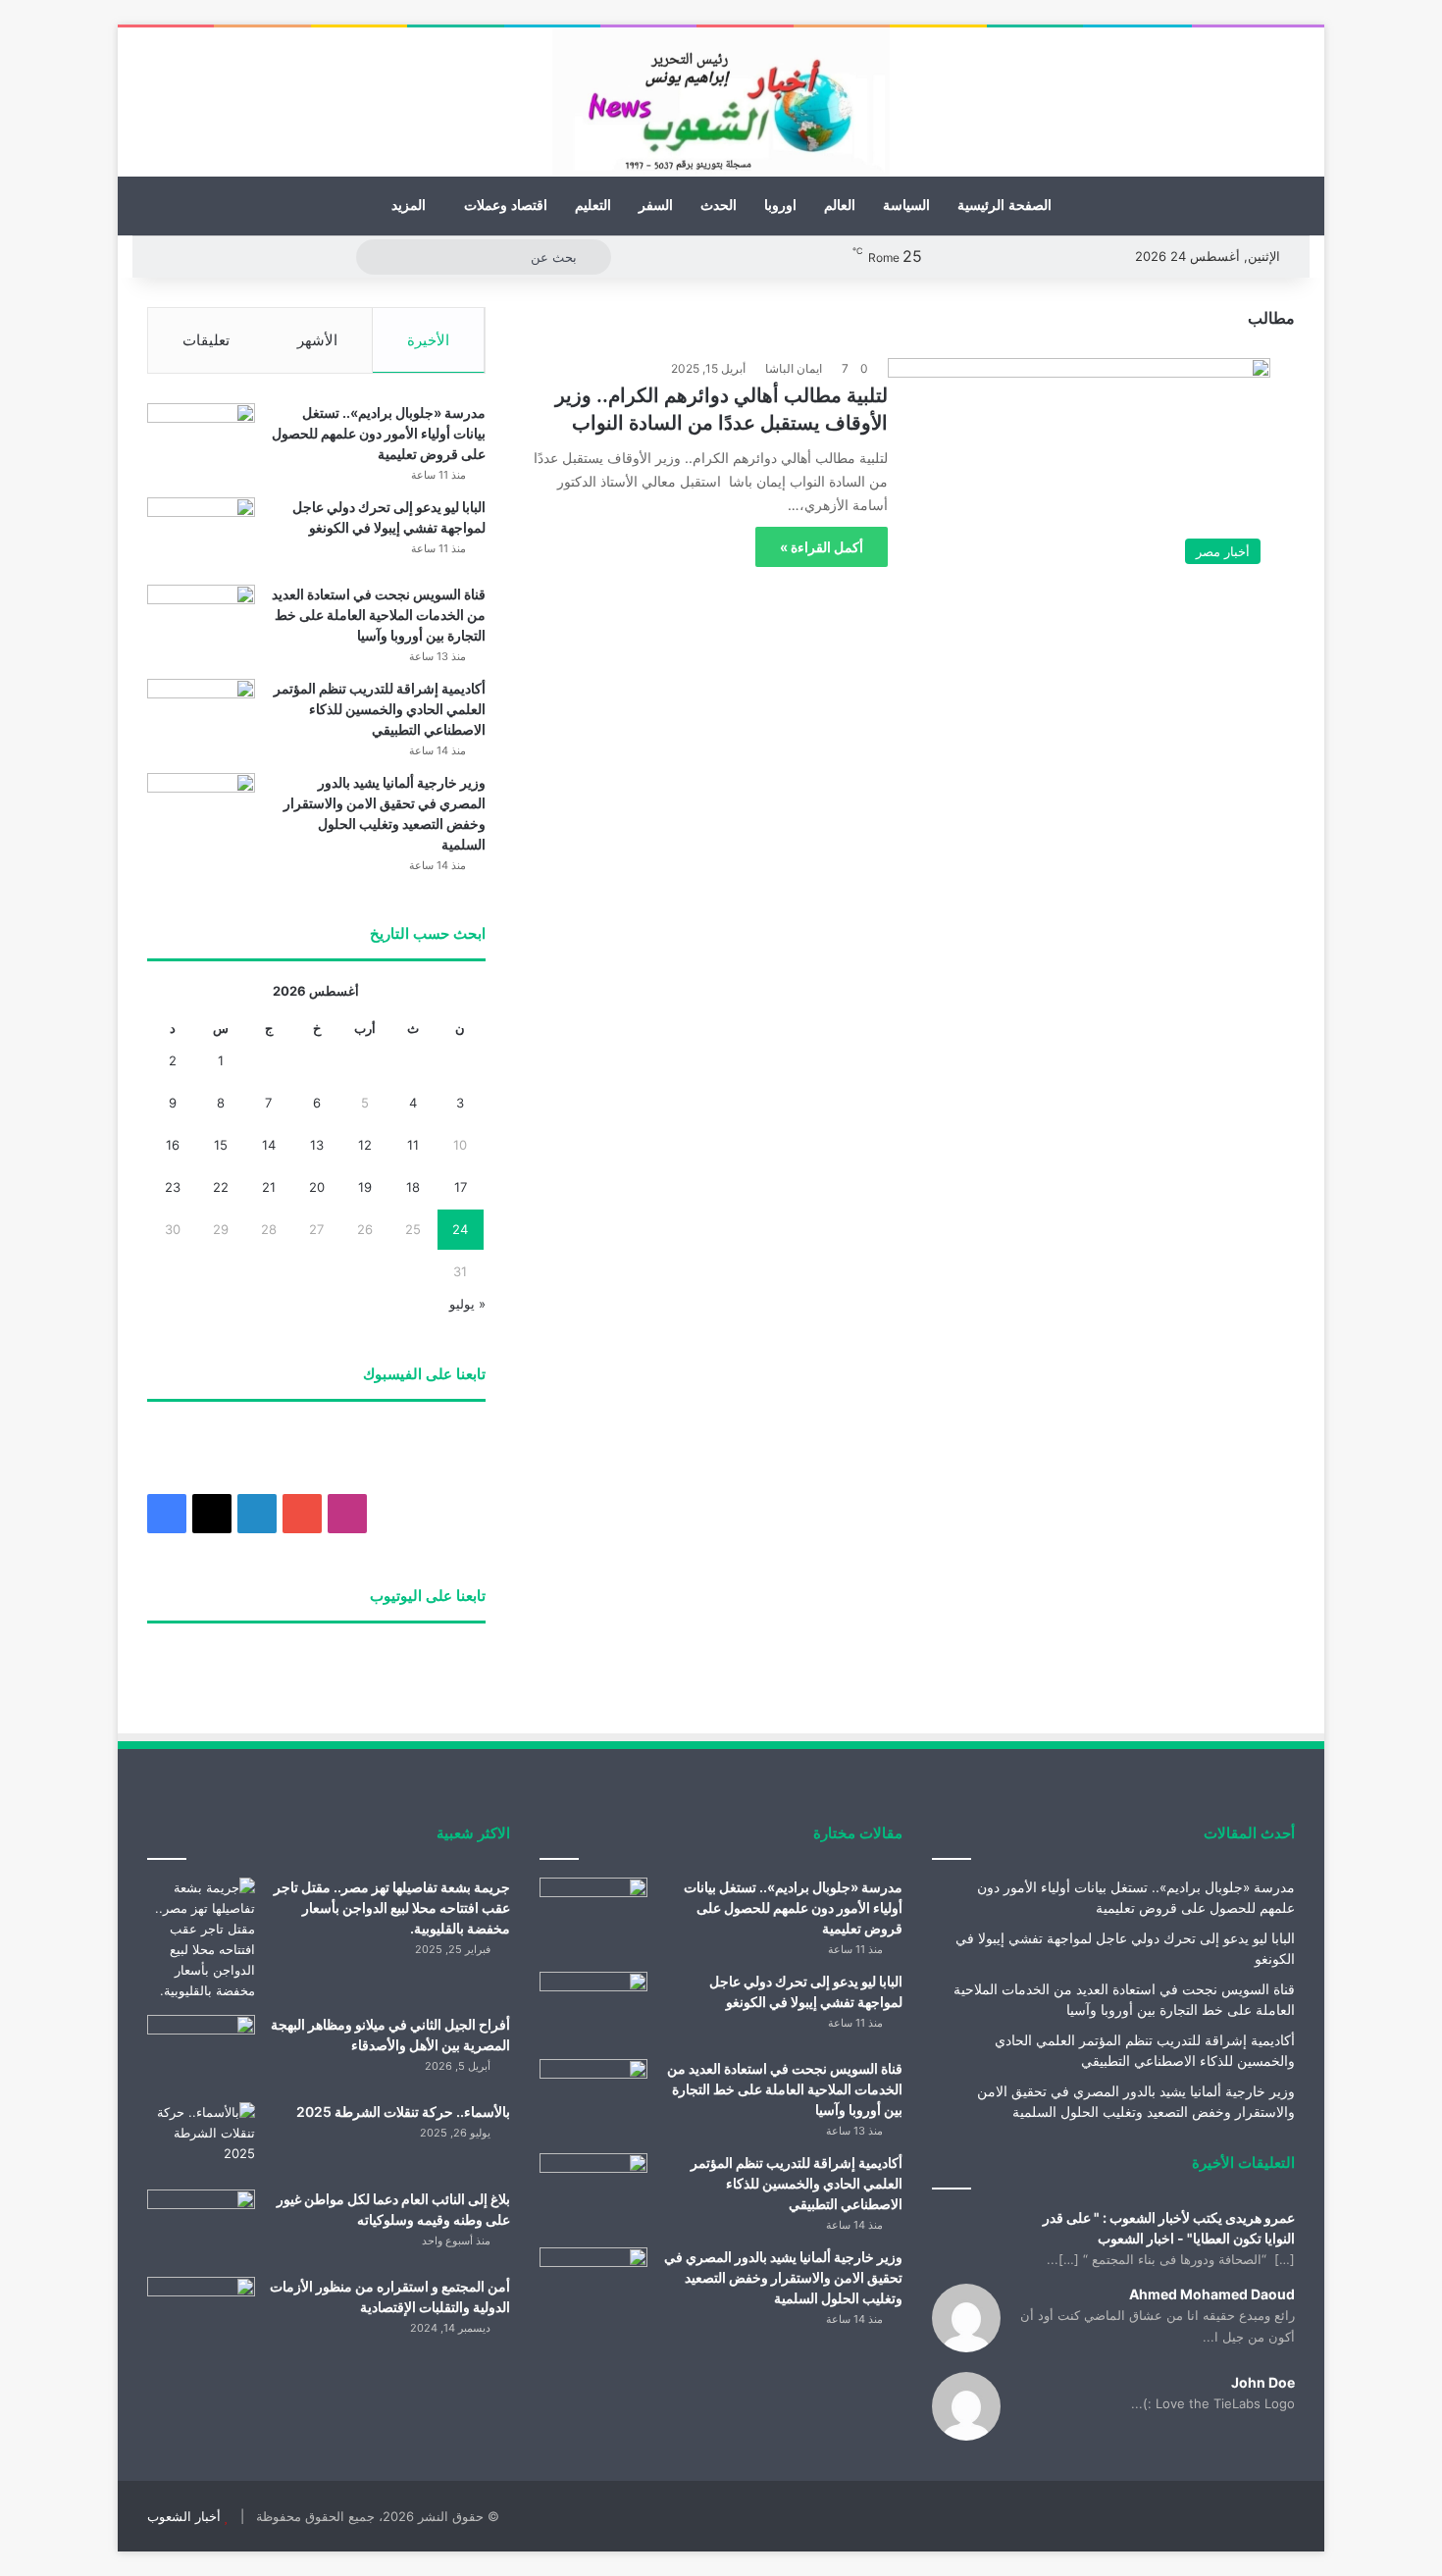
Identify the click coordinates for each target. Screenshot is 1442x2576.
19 (365, 1187)
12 (365, 1145)
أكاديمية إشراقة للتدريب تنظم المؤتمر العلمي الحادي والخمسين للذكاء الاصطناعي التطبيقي (380, 709)
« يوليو (467, 1304)
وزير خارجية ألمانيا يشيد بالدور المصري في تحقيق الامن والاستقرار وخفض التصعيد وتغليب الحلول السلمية (783, 2277)
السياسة (906, 206)
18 (413, 1187)
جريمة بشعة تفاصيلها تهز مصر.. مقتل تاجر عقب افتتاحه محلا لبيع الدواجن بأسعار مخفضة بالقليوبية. (392, 1907)
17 (461, 1187)
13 (317, 1145)
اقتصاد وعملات (506, 206)
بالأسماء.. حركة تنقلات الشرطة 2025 (403, 2112)
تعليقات (206, 340)
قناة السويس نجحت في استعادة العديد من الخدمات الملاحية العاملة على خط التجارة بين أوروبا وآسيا (379, 615)
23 (173, 1187)
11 (413, 1145)
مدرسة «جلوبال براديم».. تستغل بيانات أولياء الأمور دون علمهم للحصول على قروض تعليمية (379, 433)
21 (269, 1187)
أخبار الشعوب (184, 2516)
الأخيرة (428, 340)
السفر (656, 206)
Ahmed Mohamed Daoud (1212, 2294)
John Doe (1263, 2382)
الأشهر (317, 340)
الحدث (719, 206)
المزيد (409, 206)
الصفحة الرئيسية (1004, 206)
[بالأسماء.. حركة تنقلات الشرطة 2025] (201, 2139)
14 (269, 1145)
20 (317, 1187)
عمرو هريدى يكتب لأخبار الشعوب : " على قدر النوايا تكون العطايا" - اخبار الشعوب (1169, 2228)
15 (221, 1145)
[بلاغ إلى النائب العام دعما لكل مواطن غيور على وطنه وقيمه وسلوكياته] (201, 2226)
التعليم (593, 206)
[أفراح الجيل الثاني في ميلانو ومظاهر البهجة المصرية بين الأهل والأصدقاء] (201, 2052)
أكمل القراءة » (822, 547)
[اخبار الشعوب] (721, 102)
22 (221, 1187)
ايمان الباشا (794, 368)
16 (173, 1145)
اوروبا (780, 206)
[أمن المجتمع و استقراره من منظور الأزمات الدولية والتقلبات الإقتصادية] (201, 2314)
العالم (840, 206)
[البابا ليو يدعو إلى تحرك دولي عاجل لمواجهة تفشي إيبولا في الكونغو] (201, 534)
